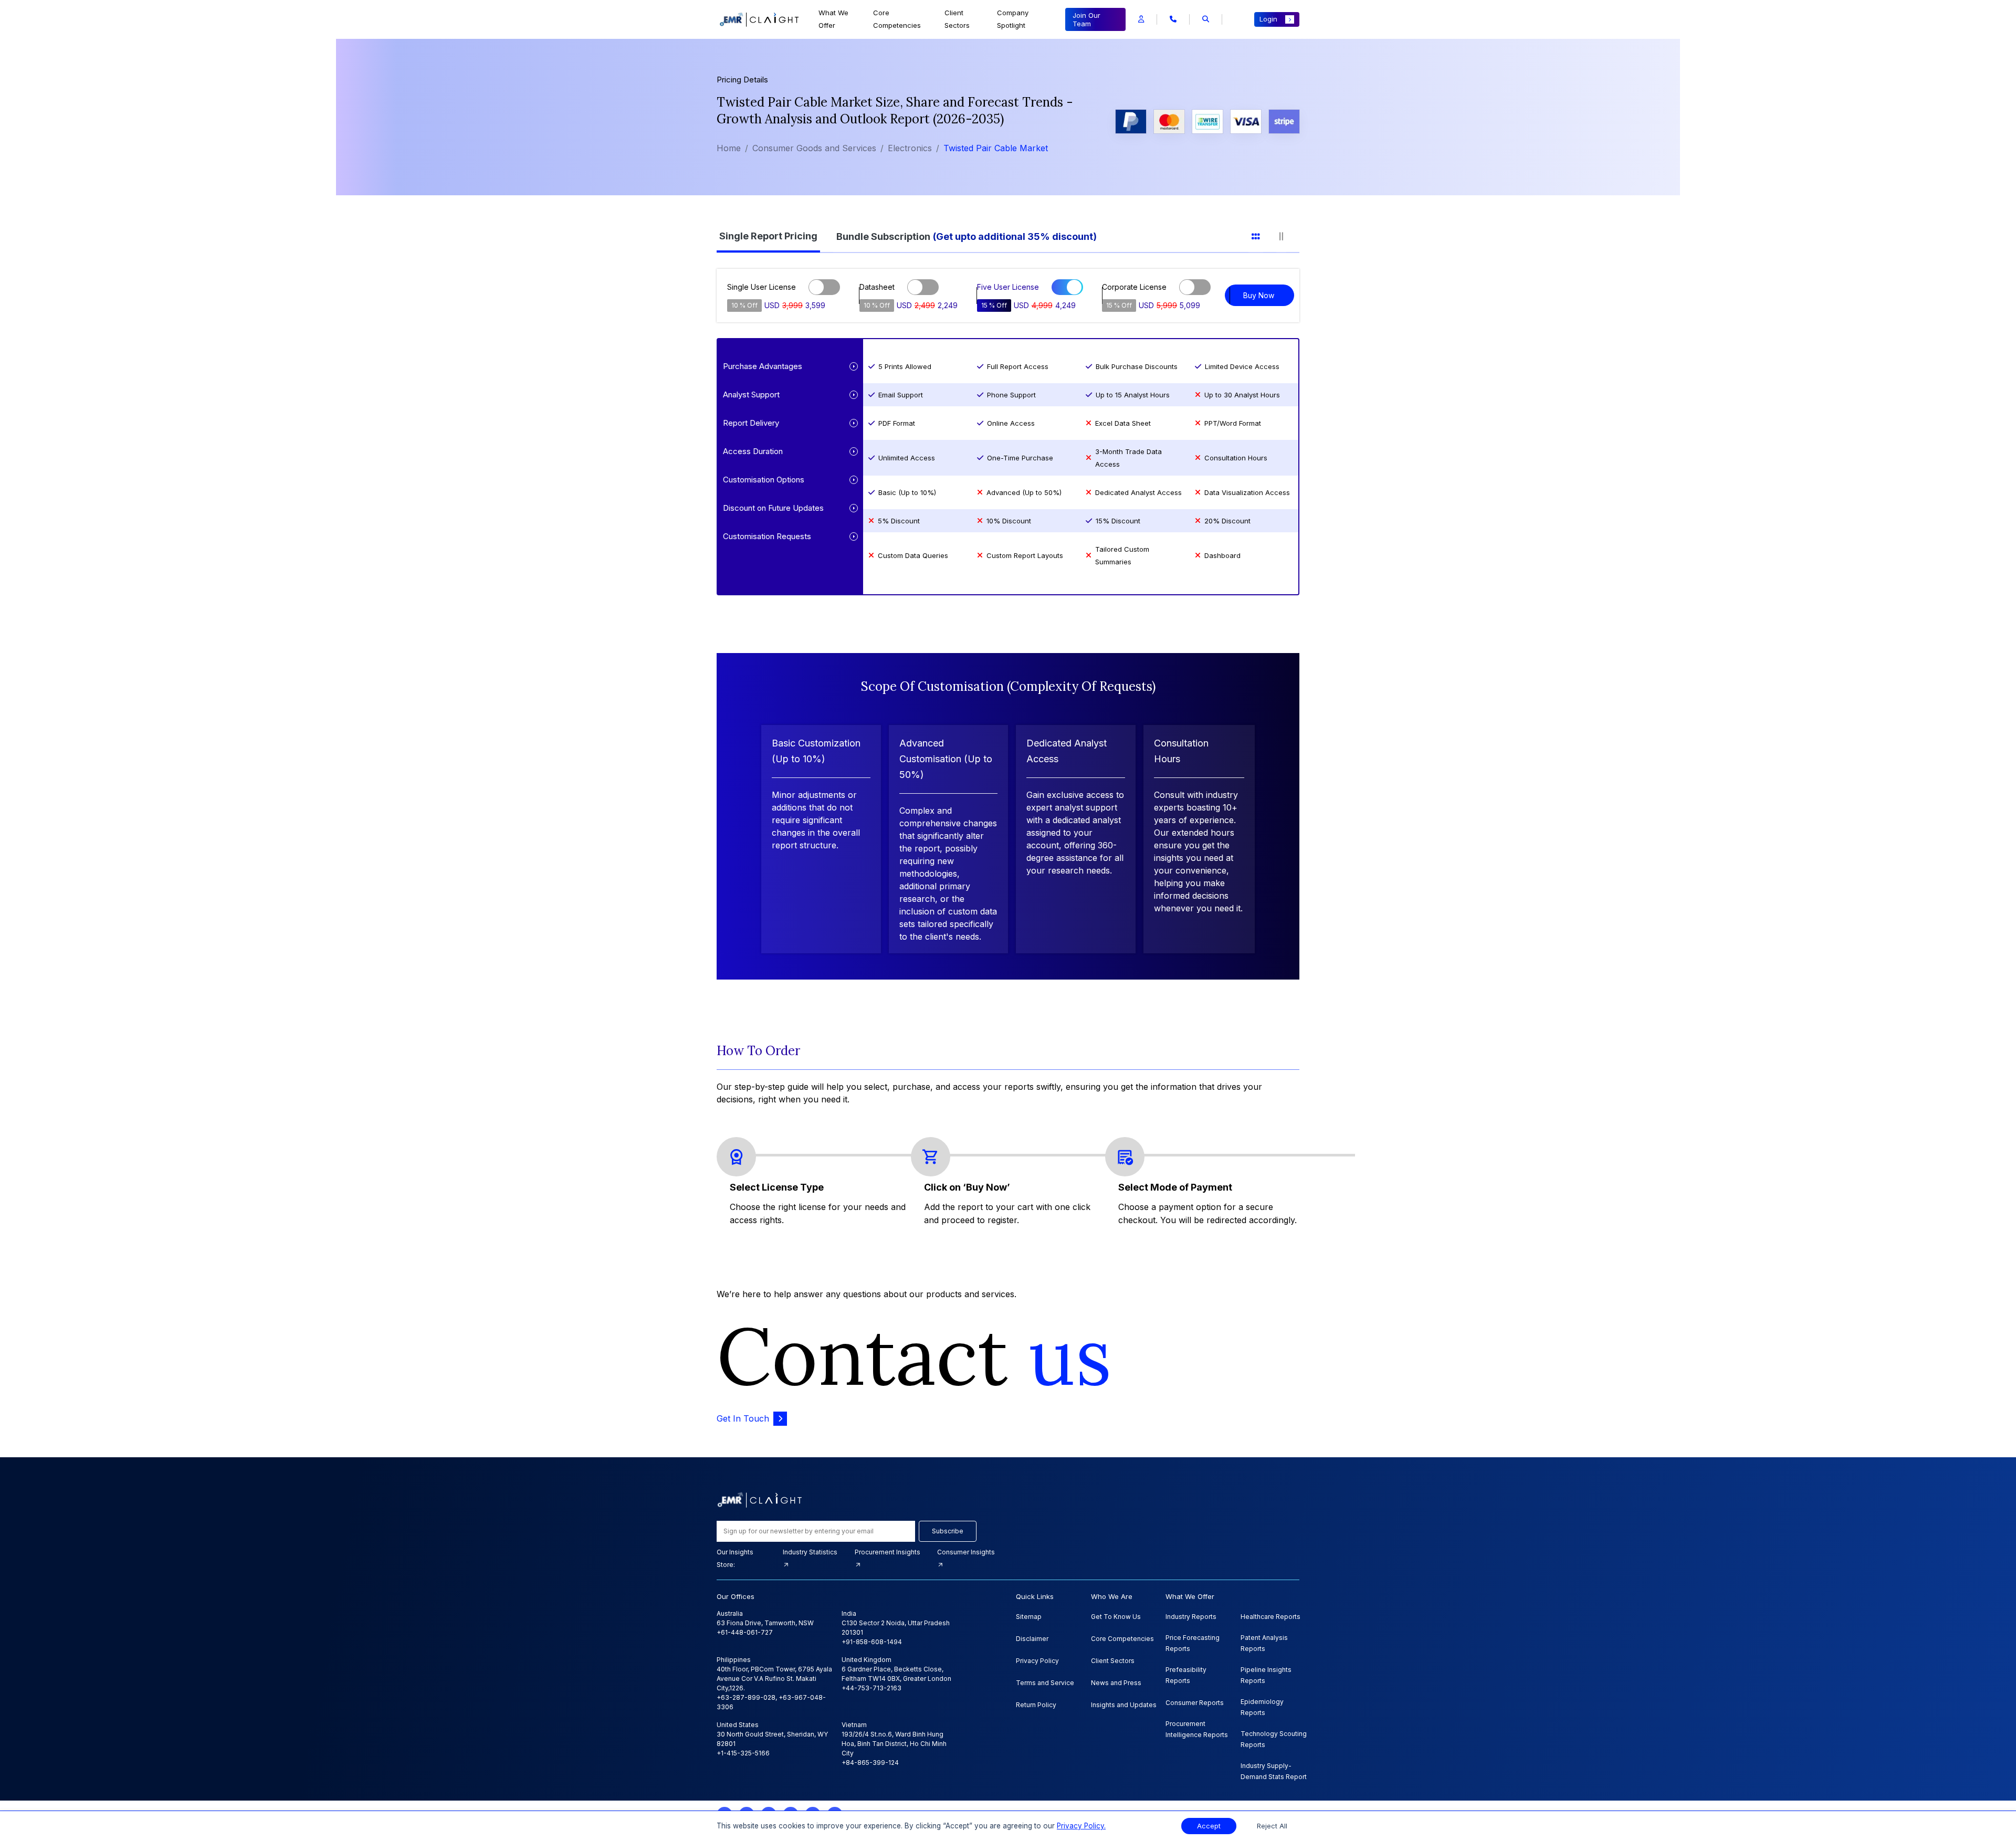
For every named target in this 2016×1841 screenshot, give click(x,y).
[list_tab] (1262, 235)
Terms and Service (1045, 1683)
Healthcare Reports (1270, 1617)
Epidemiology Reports (1262, 1707)
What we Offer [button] (833, 19)
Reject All (1272, 1826)
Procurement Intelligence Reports (1197, 1729)
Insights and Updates (1124, 1705)
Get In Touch (743, 1418)
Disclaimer (1032, 1639)
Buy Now (1259, 295)
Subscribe (948, 1531)
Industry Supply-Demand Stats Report (1274, 1771)
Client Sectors (957, 19)
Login (1268, 19)
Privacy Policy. (1081, 1826)
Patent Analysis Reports (1264, 1643)
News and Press (1116, 1683)
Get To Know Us (1116, 1617)
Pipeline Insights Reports (1266, 1675)
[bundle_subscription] (973, 235)
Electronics (910, 148)
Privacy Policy (1037, 1661)
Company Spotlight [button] (1013, 19)
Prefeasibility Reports (1186, 1675)
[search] (1206, 19)
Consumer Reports (1195, 1703)
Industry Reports (1191, 1617)
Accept (1209, 1826)
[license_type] (775, 235)
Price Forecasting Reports (1193, 1643)
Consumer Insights (966, 1552)
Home (729, 148)
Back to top (26, 1800)
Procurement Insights (888, 1552)
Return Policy (1036, 1705)
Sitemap (1029, 1617)
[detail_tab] (1288, 235)
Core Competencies (897, 19)
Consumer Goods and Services (814, 148)
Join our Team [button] (1086, 19)
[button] (1141, 19)
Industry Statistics (810, 1552)
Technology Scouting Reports (1274, 1739)
